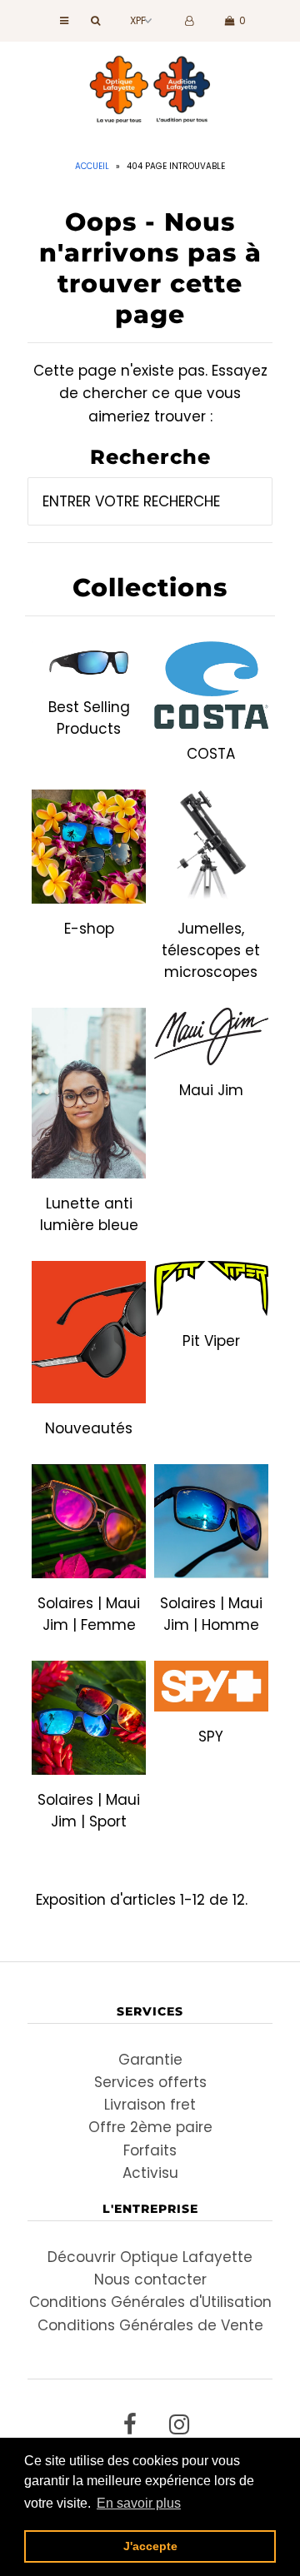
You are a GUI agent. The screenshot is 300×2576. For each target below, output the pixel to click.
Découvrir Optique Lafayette (150, 2257)
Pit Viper (211, 1341)
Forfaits (150, 2150)
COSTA (211, 754)
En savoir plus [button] (139, 2503)
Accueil (92, 166)
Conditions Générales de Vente (150, 2325)
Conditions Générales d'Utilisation (150, 2302)
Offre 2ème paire (150, 2127)
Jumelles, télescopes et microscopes (211, 950)
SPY (211, 1736)
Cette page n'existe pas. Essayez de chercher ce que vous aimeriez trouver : (150, 393)
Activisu (150, 2173)
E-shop (89, 929)
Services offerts (150, 2082)
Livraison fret (150, 2105)
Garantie (150, 2060)
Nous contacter (150, 2280)
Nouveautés (89, 1428)
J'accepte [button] (150, 2546)
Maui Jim (211, 1090)
